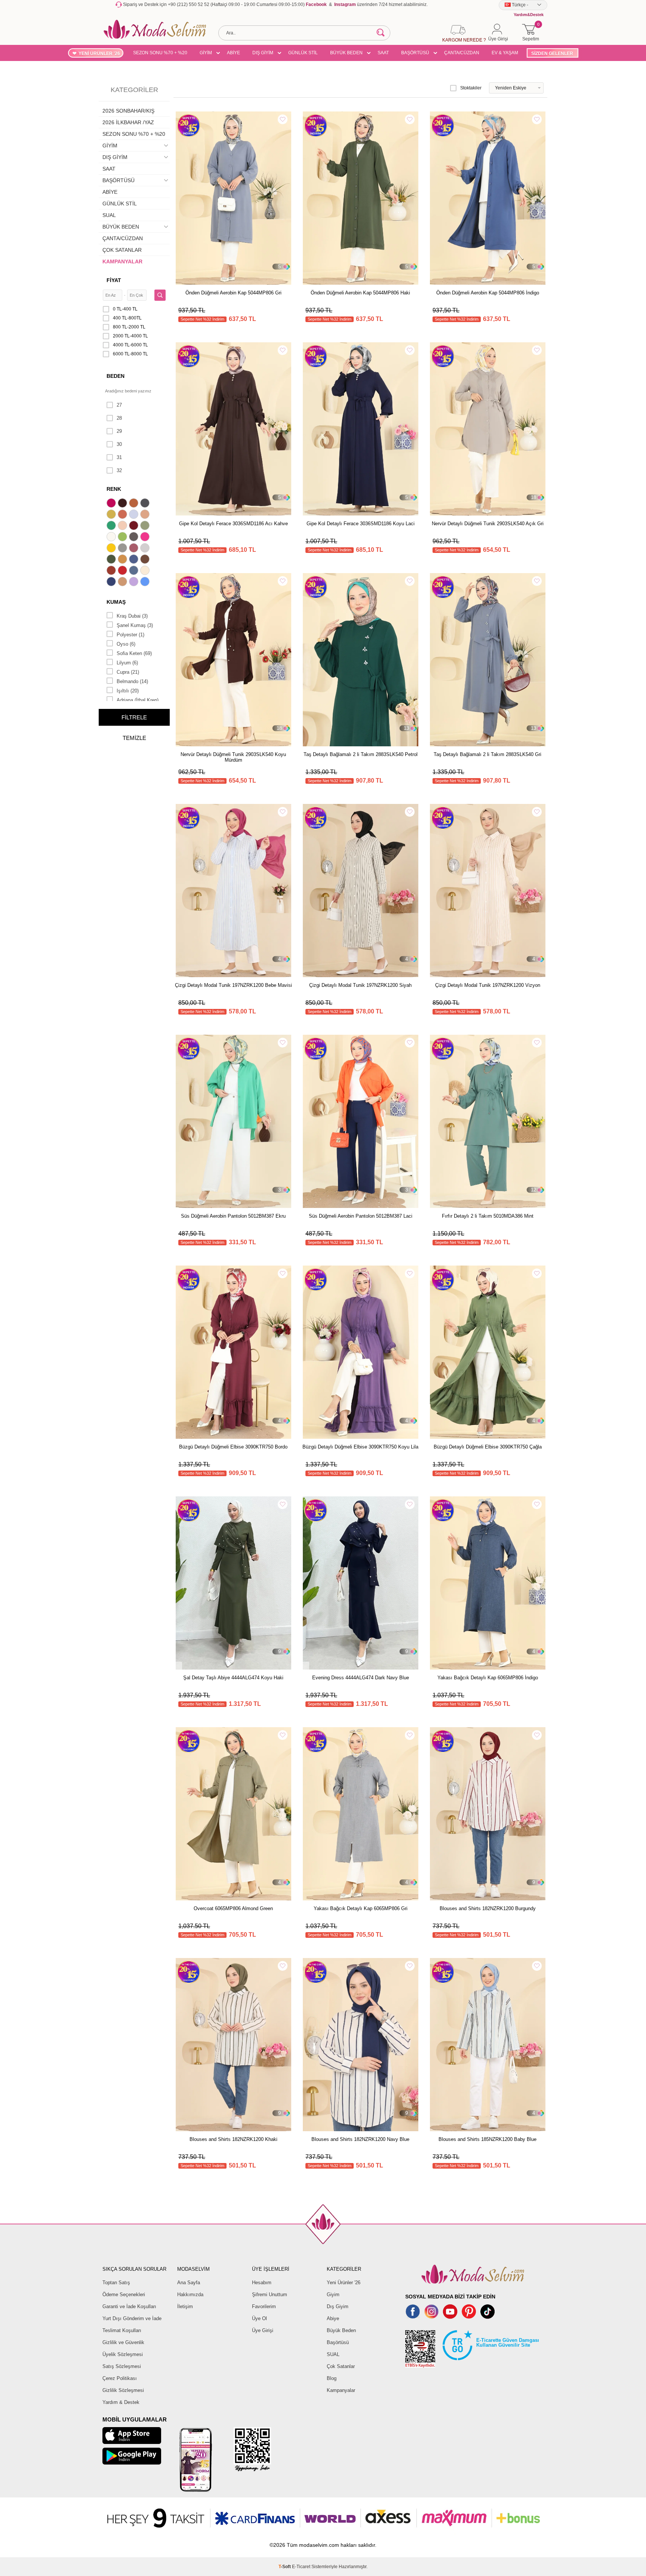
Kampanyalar (341, 2390)
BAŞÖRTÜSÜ (415, 53)
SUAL (109, 215)
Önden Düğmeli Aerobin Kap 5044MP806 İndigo (488, 293)
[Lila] (135, 582)
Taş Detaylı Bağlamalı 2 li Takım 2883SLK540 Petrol (361, 754)
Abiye (333, 2318)
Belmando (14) (132, 681)
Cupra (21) (128, 672)
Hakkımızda (190, 2294)
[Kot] (135, 571)
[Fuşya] (146, 538)
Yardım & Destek (121, 2402)
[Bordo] (135, 526)
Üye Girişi (263, 2330)
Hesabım (262, 2283)
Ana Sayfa (189, 2283)
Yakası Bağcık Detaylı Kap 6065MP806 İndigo (488, 1678)
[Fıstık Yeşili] (123, 538)
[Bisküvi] (123, 526)
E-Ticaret (301, 2567)
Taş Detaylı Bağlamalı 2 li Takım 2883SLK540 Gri (487, 754)
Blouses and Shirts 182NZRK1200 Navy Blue (360, 2139)
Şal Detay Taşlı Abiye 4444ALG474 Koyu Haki (233, 1678)
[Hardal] (123, 560)
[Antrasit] (146, 504)
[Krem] (146, 571)
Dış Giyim (338, 2306)
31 (119, 457)
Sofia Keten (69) (134, 653)
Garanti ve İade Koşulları (129, 2306)
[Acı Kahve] (123, 504)
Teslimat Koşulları (122, 2330)
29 (119, 431)
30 (119, 444)
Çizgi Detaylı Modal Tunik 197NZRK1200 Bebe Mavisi (233, 985)
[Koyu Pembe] (112, 504)
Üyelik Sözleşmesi (123, 2354)
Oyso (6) (126, 644)
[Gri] (123, 549)
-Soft (285, 2567)
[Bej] (146, 515)
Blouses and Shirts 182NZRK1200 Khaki (233, 2139)
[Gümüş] (146, 549)
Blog (332, 2378)
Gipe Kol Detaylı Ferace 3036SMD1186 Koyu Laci (361, 524)
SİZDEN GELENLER (552, 53)
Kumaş (116, 602)
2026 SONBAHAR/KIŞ (128, 111)
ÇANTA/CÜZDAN (462, 53)
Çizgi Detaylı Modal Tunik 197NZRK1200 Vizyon (488, 985)
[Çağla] (146, 526)
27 (119, 405)
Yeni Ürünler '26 (344, 2283)
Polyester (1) (130, 635)
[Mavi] (146, 582)
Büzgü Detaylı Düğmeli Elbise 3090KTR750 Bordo (233, 1447)
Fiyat (114, 280)
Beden (116, 376)
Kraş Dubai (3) (132, 616)
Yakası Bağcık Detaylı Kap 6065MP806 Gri (361, 1908)
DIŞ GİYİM (263, 53)
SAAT (383, 53)
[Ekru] (112, 538)
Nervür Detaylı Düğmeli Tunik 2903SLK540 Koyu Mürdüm (233, 757)
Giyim (333, 2294)
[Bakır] (123, 515)
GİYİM (206, 53)
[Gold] (112, 549)
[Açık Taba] (135, 504)
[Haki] (112, 560)
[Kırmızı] (123, 571)
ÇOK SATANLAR (122, 250)
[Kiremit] (112, 571)
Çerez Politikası (120, 2378)
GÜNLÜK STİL (303, 53)
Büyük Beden (341, 2330)
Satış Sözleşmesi (122, 2366)
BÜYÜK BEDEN (346, 53)
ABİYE (233, 53)
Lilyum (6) (127, 663)
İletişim (185, 2306)
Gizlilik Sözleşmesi (123, 2390)
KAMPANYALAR (122, 261)
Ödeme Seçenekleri (124, 2294)
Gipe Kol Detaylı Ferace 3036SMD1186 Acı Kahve (233, 524)
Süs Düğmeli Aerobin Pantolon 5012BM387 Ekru (233, 1216)
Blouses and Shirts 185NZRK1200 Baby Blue (487, 2139)
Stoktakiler (471, 88)
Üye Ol (259, 2318)
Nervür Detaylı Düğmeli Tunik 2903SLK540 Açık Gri (488, 524)
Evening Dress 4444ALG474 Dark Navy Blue (361, 1678)
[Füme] (135, 538)
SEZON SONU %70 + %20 (160, 53)
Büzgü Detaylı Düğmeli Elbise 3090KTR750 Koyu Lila (360, 1447)
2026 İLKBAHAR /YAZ (128, 122)
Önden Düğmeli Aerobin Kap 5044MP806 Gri (233, 293)
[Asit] (112, 515)
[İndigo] (135, 560)
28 (119, 418)
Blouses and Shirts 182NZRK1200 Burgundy (488, 1908)
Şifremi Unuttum (270, 2294)
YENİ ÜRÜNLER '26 (99, 53)
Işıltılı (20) (128, 691)
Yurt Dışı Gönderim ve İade (132, 2318)
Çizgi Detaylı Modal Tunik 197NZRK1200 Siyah (360, 985)
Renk (114, 489)
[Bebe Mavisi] (135, 515)
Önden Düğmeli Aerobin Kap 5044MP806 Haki (360, 293)
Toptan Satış (116, 2283)
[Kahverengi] (146, 560)
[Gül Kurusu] (135, 549)
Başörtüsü (338, 2342)
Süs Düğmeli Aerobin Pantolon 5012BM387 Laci (361, 1216)
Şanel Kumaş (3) (135, 625)
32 (119, 470)
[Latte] (123, 582)
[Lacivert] (112, 582)
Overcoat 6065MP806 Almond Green (233, 1908)
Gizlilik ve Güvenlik (123, 2342)
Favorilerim (264, 2306)
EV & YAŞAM (505, 53)
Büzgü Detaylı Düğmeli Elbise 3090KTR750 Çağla (488, 1447)
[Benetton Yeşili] (112, 526)
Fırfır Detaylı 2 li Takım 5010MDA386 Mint (488, 1216)
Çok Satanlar (341, 2366)
